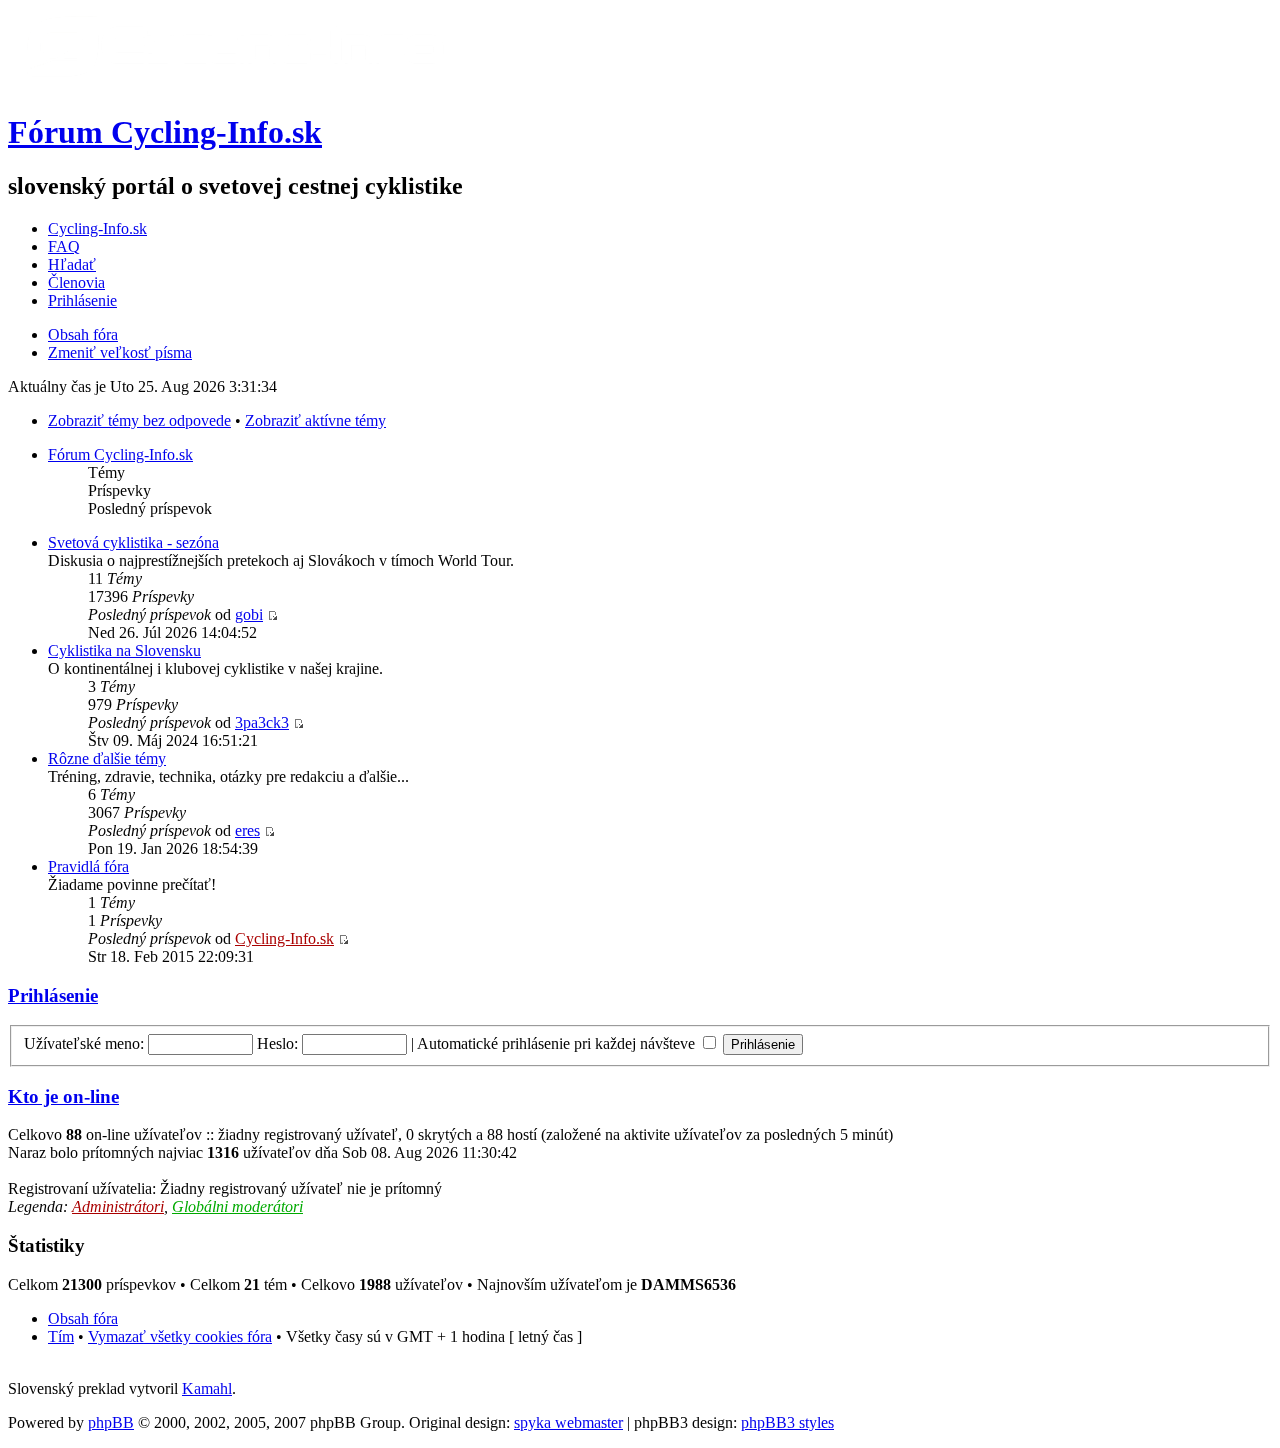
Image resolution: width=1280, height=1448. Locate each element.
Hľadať (72, 264)
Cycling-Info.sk (97, 228)
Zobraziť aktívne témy (315, 420)
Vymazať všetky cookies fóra (180, 1336)
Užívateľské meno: (84, 1043)
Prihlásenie (82, 300)
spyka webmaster (568, 1422)
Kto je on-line (63, 1096)
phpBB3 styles (787, 1422)
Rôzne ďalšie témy (107, 758)
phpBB (111, 1422)
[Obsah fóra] (233, 83)
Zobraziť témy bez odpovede (139, 420)
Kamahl (207, 1388)
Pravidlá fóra (88, 866)
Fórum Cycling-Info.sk (165, 132)
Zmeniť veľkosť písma (120, 352)
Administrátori (118, 1206)
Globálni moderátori (237, 1206)
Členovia (76, 282)
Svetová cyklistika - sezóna (133, 542)
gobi (249, 614)
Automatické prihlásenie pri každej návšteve (558, 1043)
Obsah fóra (83, 334)
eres (247, 830)
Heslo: (277, 1043)
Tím (61, 1336)
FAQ (64, 246)
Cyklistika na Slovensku (124, 650)
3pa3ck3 (262, 722)
